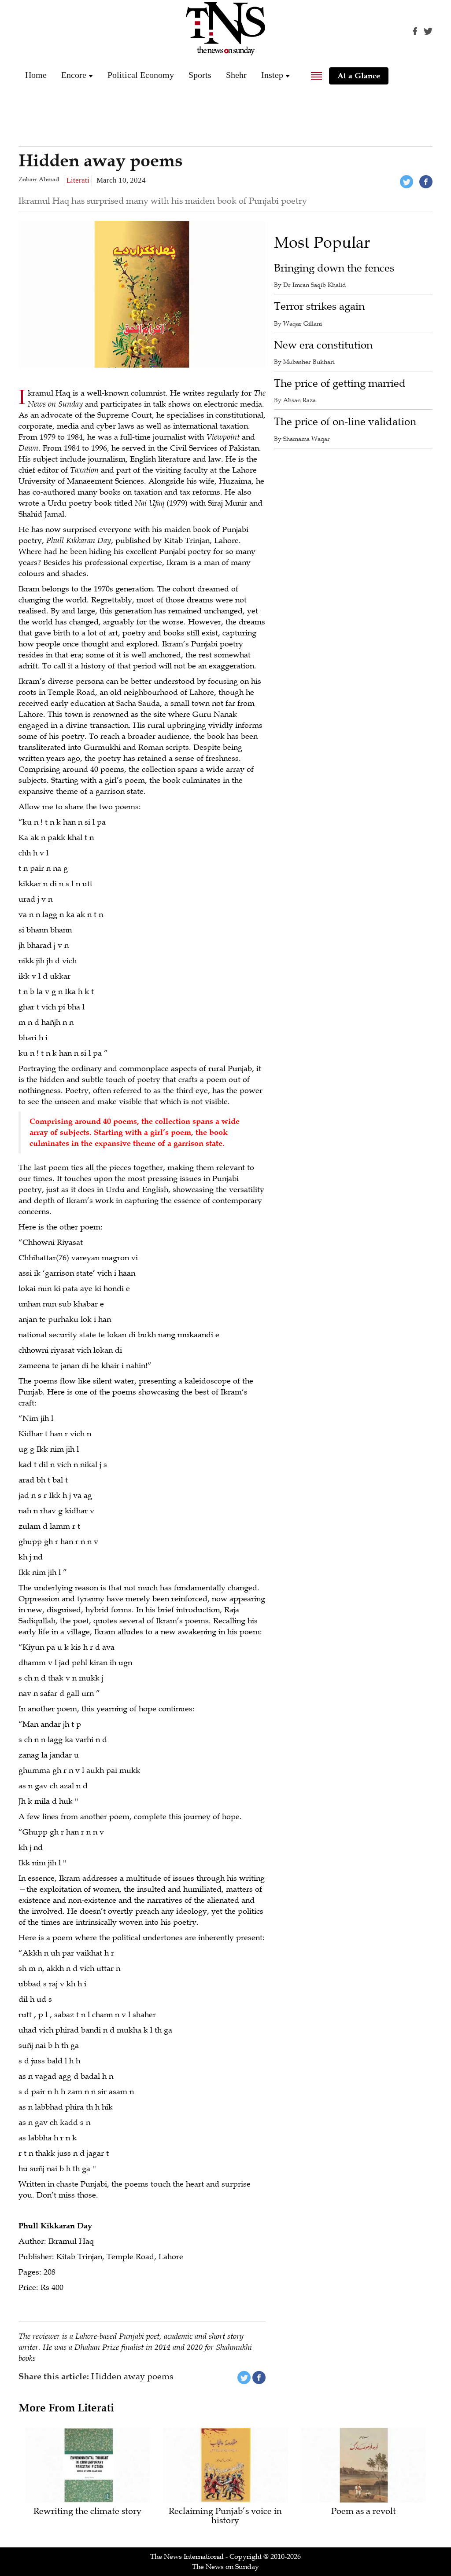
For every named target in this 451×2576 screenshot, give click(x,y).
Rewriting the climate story (87, 2512)
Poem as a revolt (364, 2512)
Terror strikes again (319, 306)
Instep (272, 75)
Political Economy (141, 75)
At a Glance (359, 76)
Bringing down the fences (334, 268)
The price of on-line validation (345, 422)
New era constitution (323, 345)
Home (36, 75)
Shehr (236, 75)
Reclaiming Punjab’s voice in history (225, 2516)
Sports (200, 75)
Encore (74, 75)
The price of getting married (340, 383)
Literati (78, 180)
